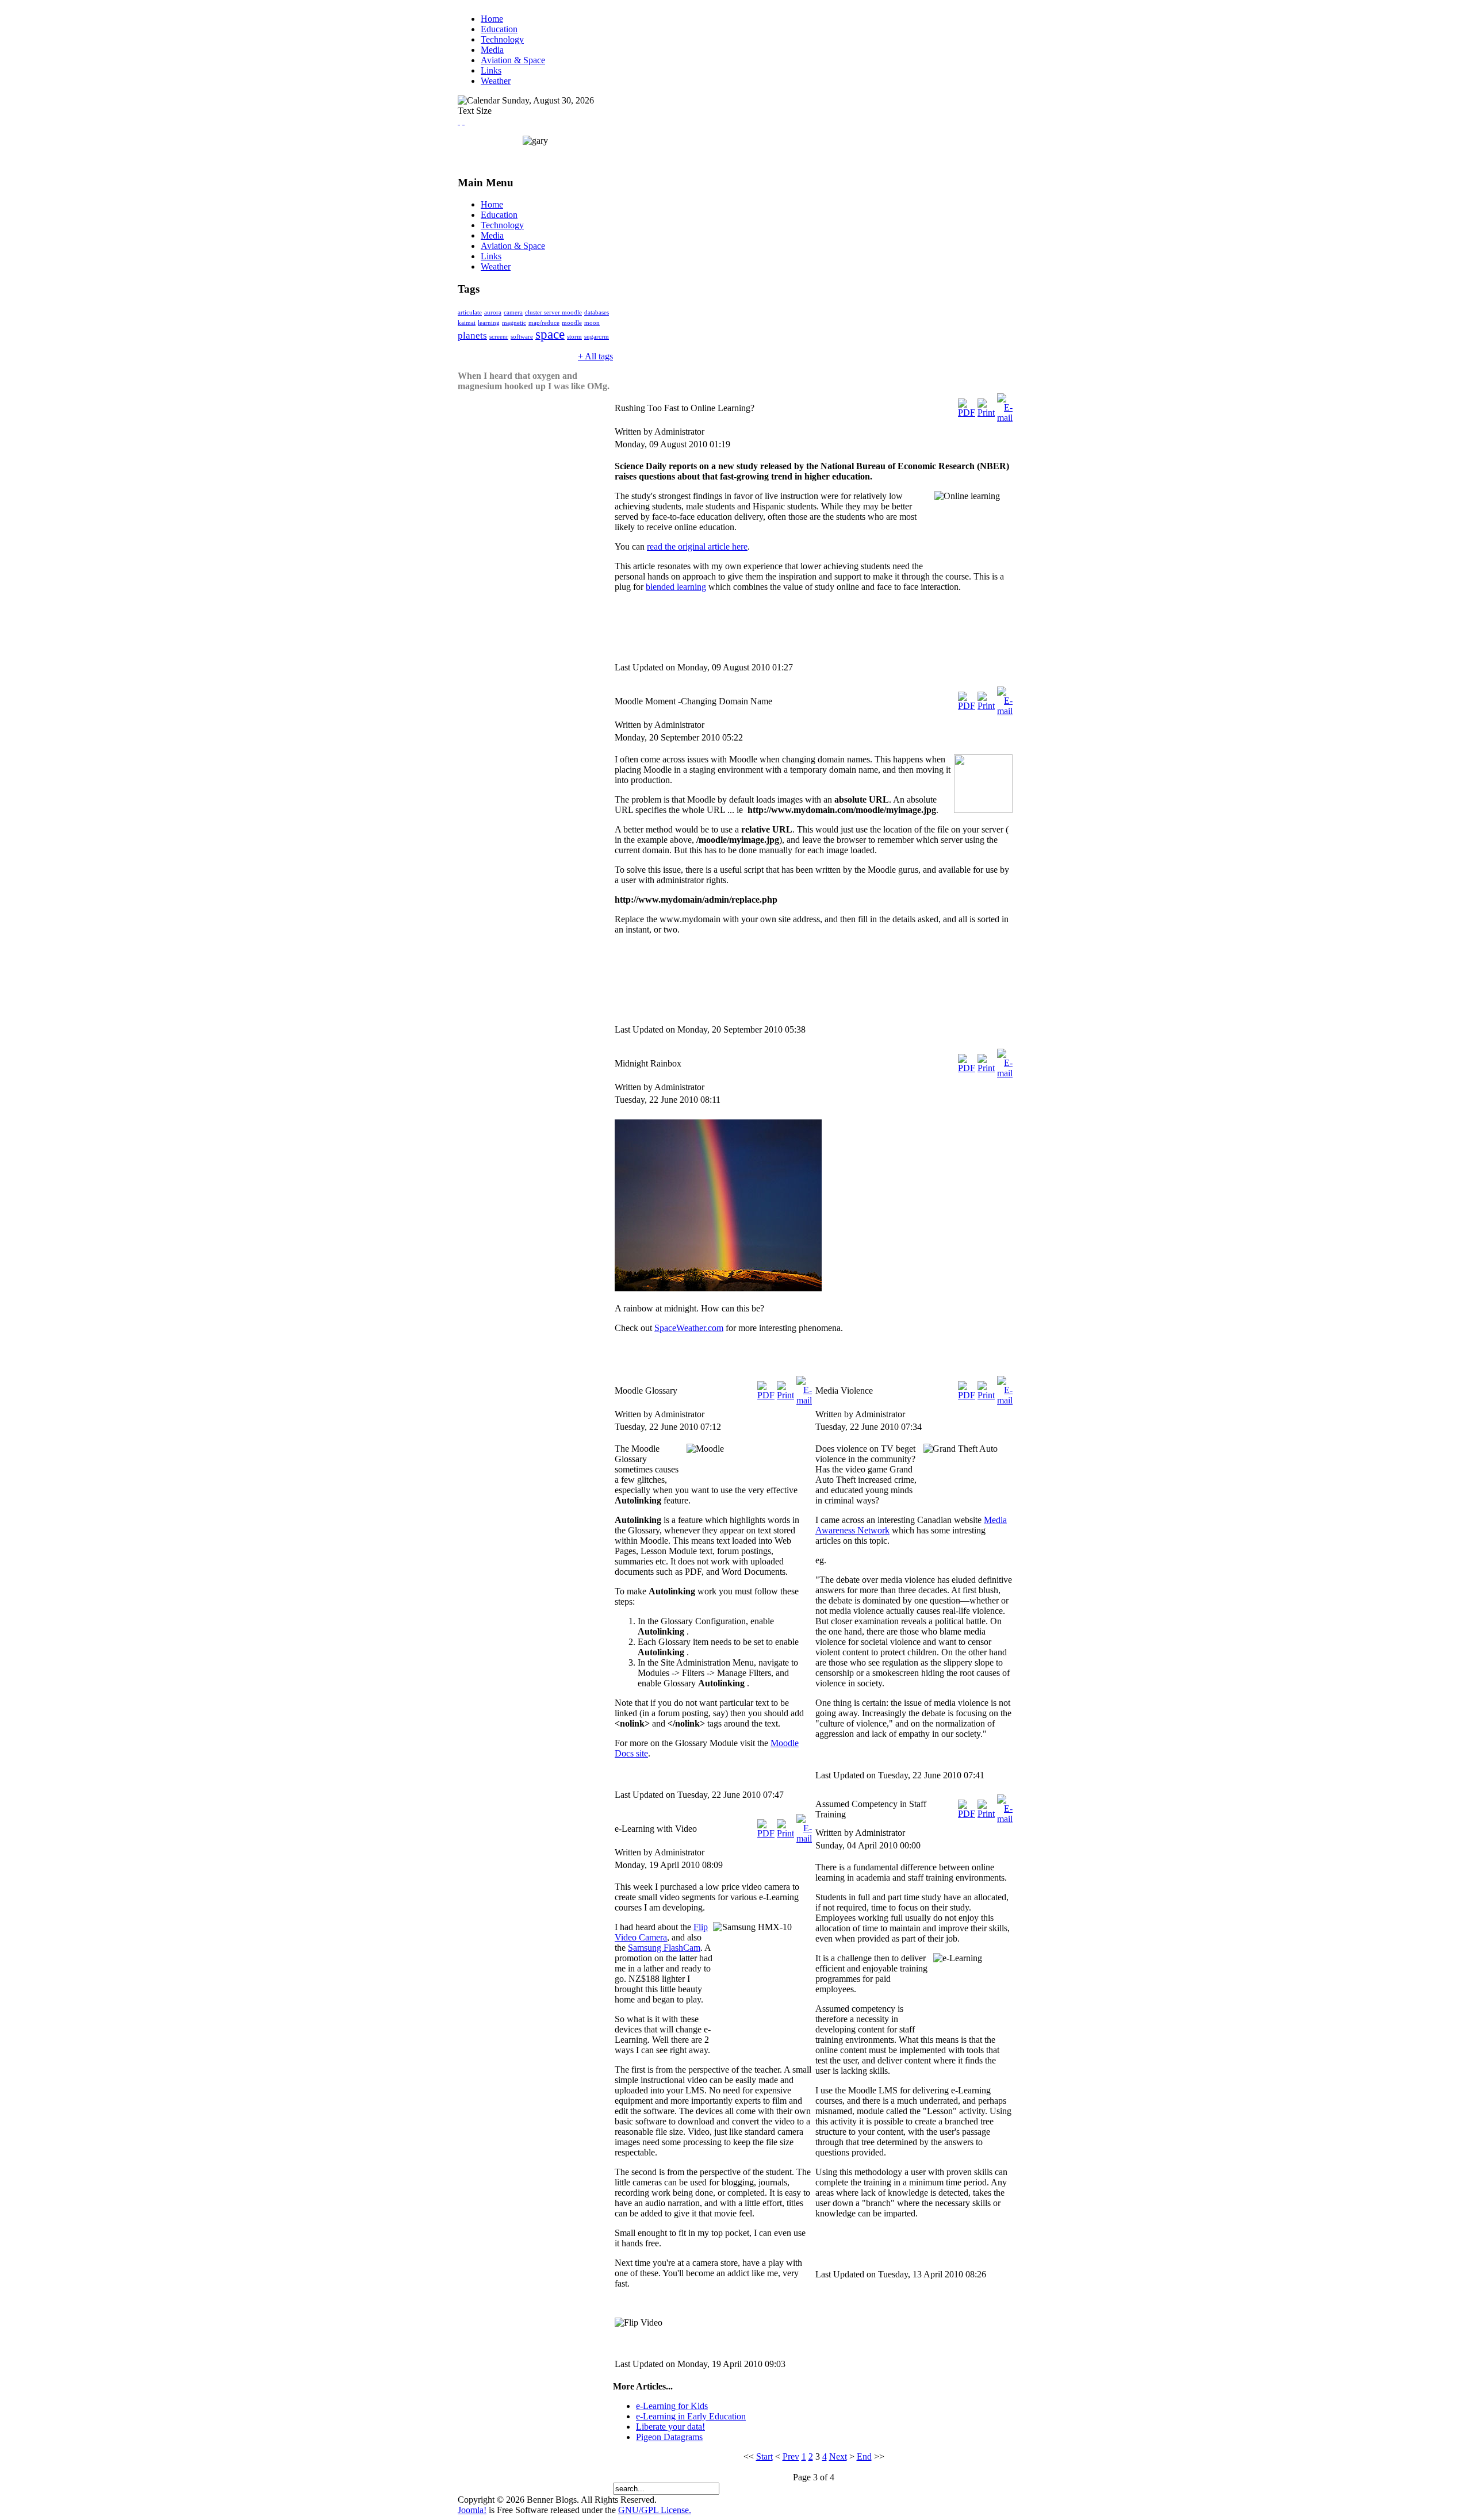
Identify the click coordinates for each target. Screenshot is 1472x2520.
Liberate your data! (670, 2427)
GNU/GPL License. (655, 2510)
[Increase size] (459, 121)
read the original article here (697, 546)
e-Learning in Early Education (691, 2416)
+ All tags (595, 356)
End (864, 2456)
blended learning (676, 587)
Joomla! (472, 2510)
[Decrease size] (463, 121)
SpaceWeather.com (689, 1328)
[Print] (986, 413)
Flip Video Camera (661, 1932)
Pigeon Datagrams (669, 2437)
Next (838, 2456)
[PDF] (967, 413)
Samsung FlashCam (664, 1948)
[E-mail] (1005, 418)
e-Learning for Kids (672, 2406)
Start (764, 2456)
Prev (791, 2456)
